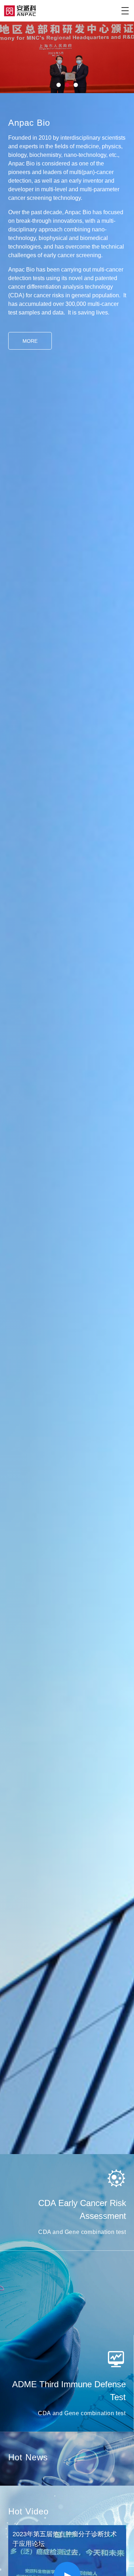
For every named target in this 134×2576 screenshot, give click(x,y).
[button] (59, 85)
